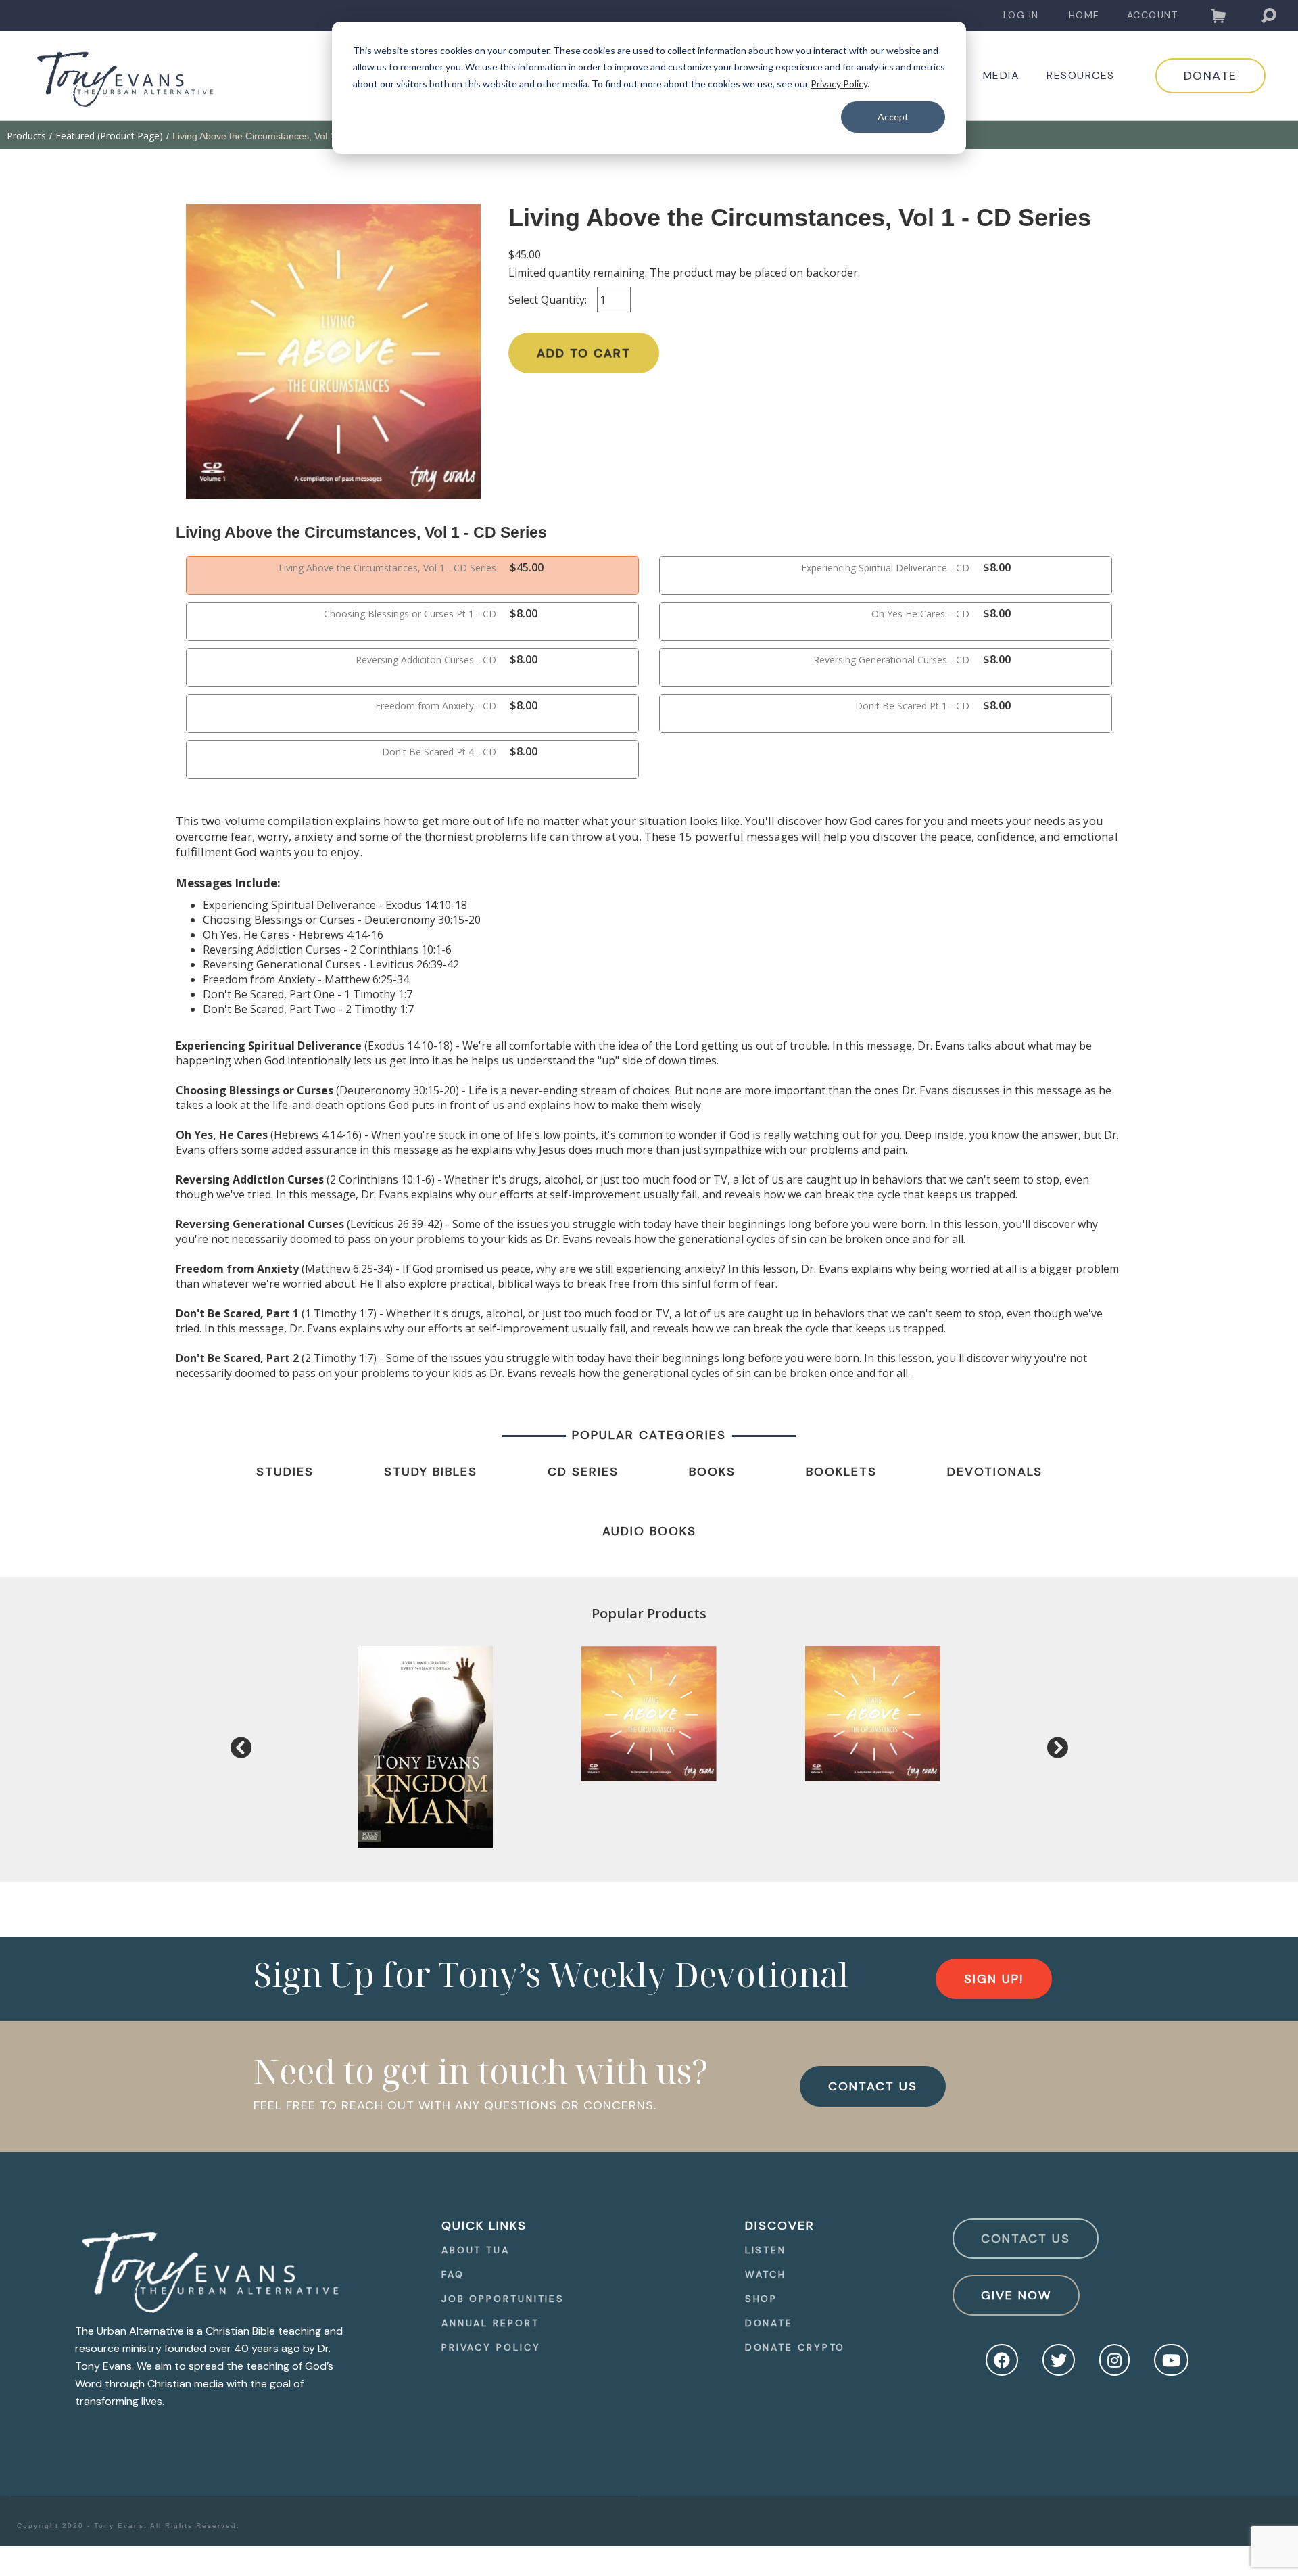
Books (712, 1472)
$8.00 (997, 567)
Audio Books (649, 1531)
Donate (769, 2323)
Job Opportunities (503, 2299)
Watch (766, 2274)
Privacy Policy (839, 84)
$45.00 (525, 254)
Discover (780, 2226)
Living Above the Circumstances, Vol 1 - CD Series (387, 568)
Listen (766, 2250)
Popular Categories (649, 1435)
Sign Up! (994, 1979)
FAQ (453, 2274)
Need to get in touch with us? (481, 2071)
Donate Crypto (795, 2347)
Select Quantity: (548, 300)
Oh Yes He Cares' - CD (920, 614)
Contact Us (1026, 2239)
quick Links (484, 2226)
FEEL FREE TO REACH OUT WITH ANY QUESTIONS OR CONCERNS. (455, 2105)
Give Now (1016, 2295)
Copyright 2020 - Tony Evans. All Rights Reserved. (128, 2526)
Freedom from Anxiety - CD (436, 706)
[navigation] (1021, 15)
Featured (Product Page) (109, 136)
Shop (762, 2299)
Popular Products (649, 1613)
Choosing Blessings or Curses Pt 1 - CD (410, 614)
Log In (1021, 15)
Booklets (841, 1472)
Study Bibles (431, 1472)
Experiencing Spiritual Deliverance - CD (885, 568)
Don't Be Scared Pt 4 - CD (439, 752)
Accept (893, 117)
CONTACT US (873, 2086)
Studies (285, 1472)
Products (26, 136)
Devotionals (995, 1472)
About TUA (476, 2250)
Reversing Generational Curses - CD (891, 660)
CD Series (583, 1472)
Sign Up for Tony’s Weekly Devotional (551, 1974)
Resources (1081, 76)
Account (1153, 15)
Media (1002, 76)
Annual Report (490, 2323)
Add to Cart (584, 353)
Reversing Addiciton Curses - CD (426, 660)
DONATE (1210, 76)
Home (1084, 15)
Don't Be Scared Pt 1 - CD (912, 706)
